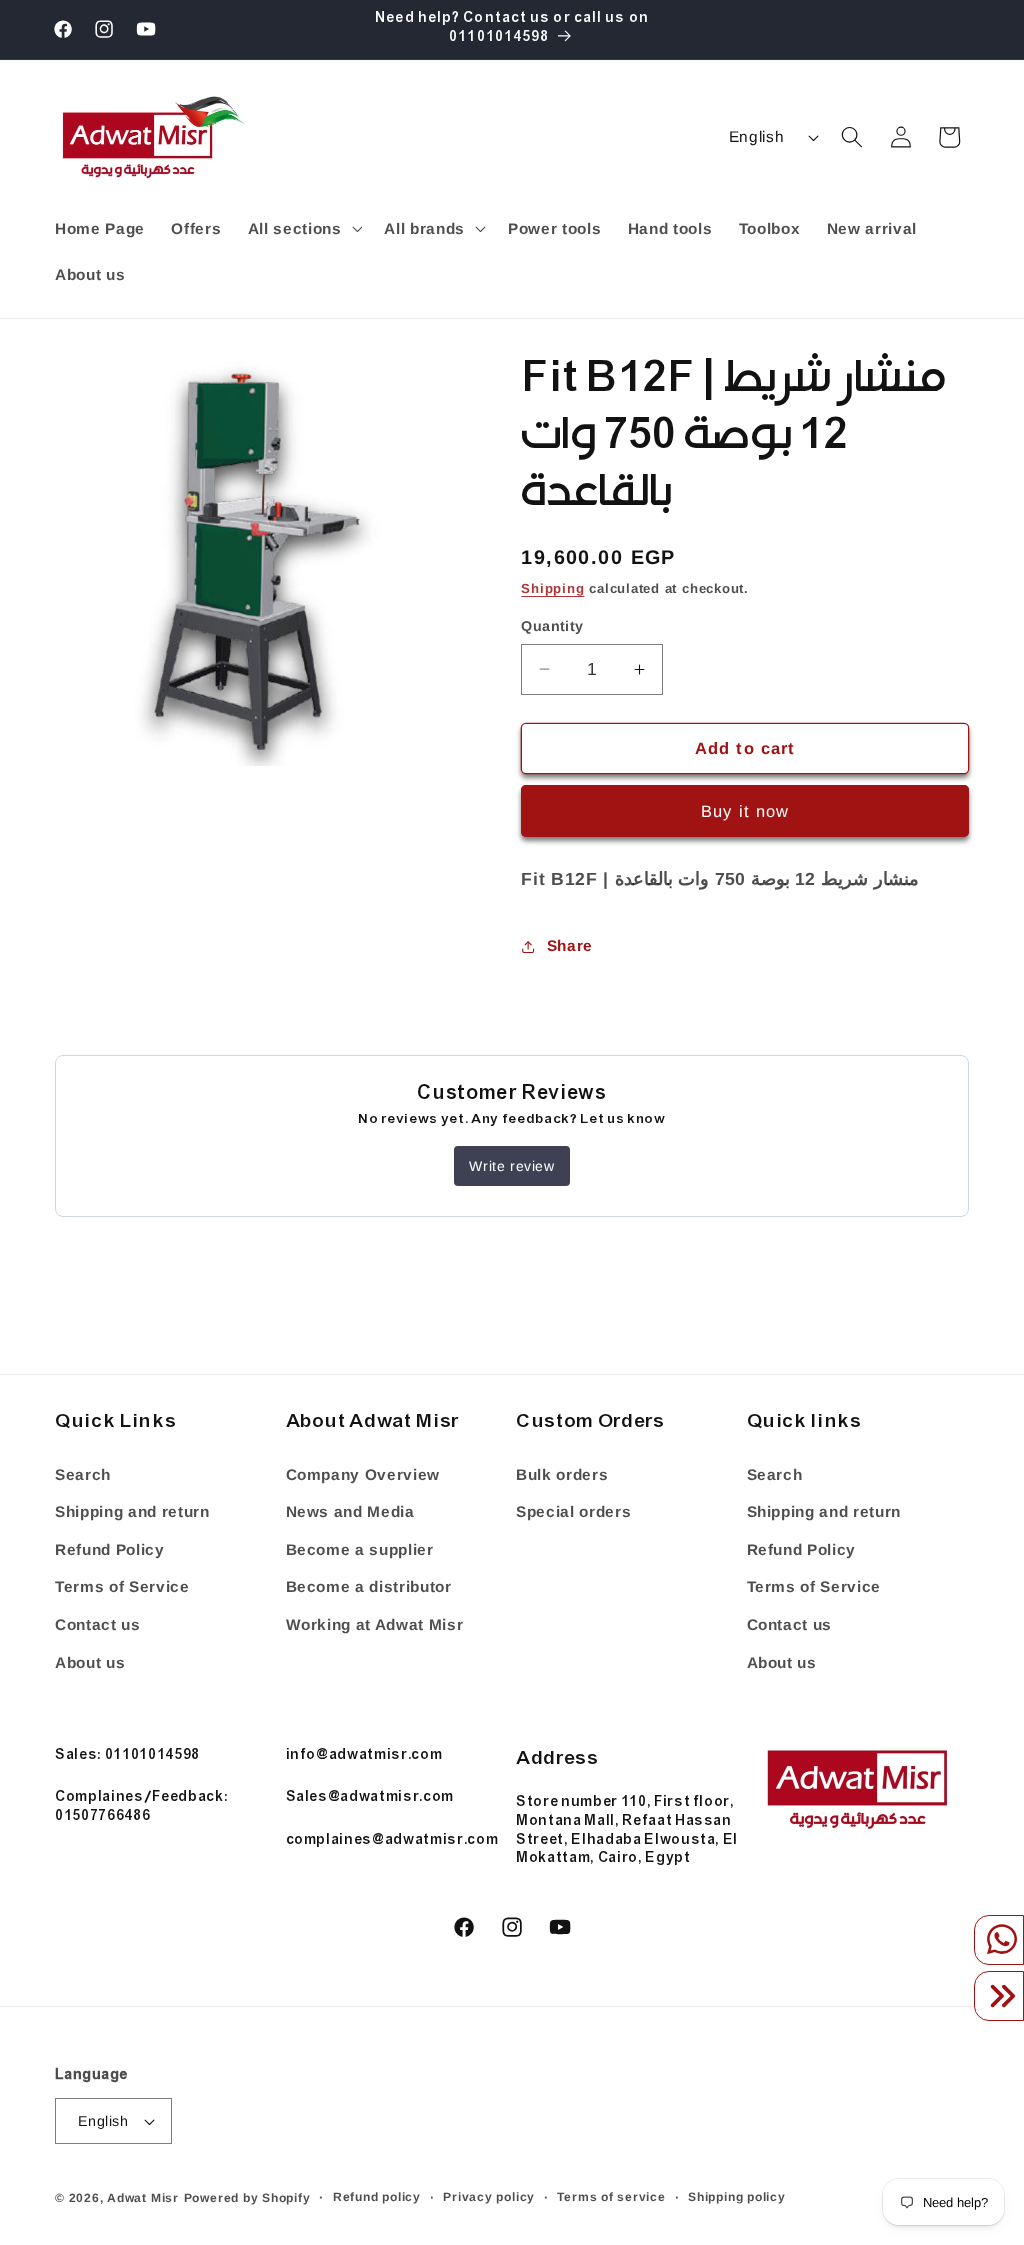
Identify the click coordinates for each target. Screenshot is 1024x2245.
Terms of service (611, 2197)
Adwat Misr (143, 2198)
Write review (511, 1166)
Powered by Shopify (247, 2198)
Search (83, 1474)
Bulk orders (562, 1474)
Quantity (552, 626)
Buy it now (745, 811)
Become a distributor (369, 1586)
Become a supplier (360, 1549)
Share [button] (570, 945)
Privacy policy (489, 2197)
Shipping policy (737, 2197)
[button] (302, 229)
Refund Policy (110, 1549)
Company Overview (363, 1474)
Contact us (98, 1624)
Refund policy (377, 2197)
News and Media (350, 1511)
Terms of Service (122, 1586)
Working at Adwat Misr (375, 1624)
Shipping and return (132, 1511)
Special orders (573, 1511)
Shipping (552, 588)
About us (90, 1662)
